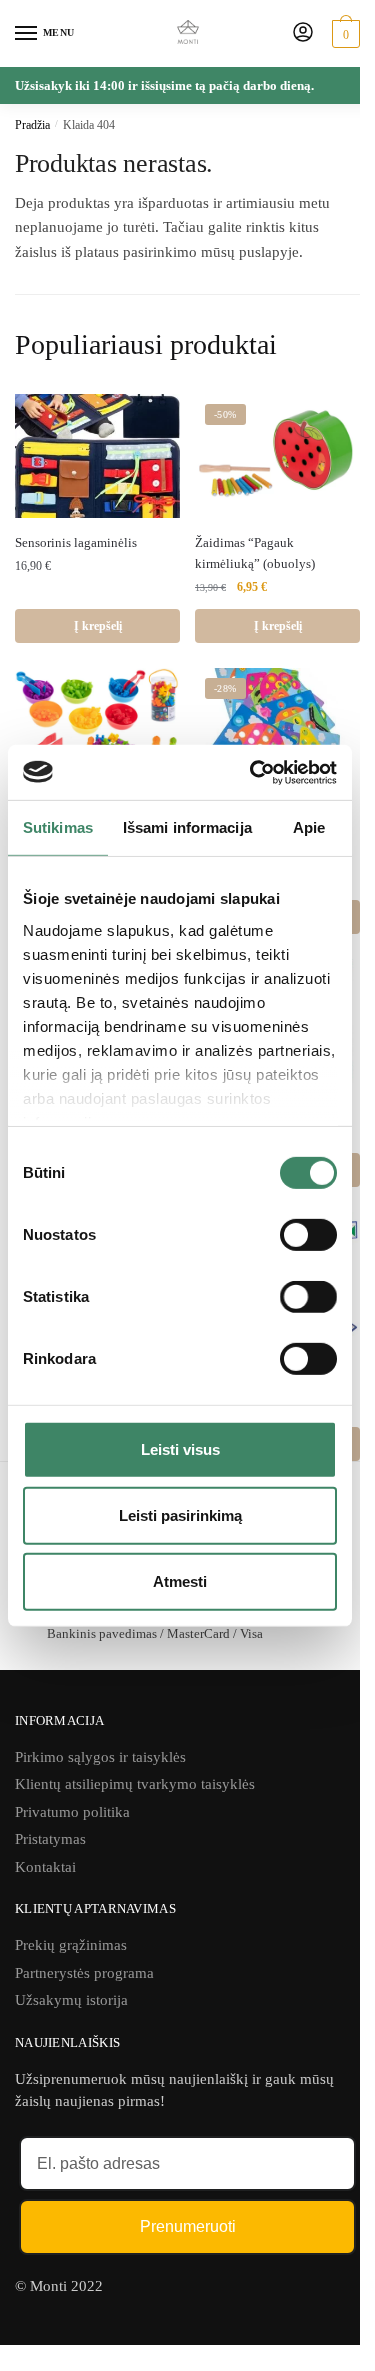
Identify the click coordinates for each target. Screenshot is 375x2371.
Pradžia (32, 125)
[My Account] (303, 33)
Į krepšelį (98, 626)
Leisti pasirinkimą (180, 1515)
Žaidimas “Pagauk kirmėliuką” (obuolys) (255, 553)
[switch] (308, 1235)
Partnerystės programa (84, 1973)
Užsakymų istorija (71, 2000)
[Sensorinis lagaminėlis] (97, 456)
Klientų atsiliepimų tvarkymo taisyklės (135, 1784)
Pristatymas (50, 1839)
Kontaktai (45, 1867)
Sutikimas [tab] (58, 827)
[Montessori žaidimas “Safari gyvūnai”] (97, 730)
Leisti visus (180, 1449)
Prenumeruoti (188, 2226)
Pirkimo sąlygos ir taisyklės (100, 1757)
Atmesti (180, 1580)
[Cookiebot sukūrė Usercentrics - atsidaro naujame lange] (254, 772)
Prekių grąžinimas (71, 1945)
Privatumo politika (72, 1812)
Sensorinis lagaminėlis (76, 542)
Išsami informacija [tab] (187, 827)
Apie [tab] (309, 827)
